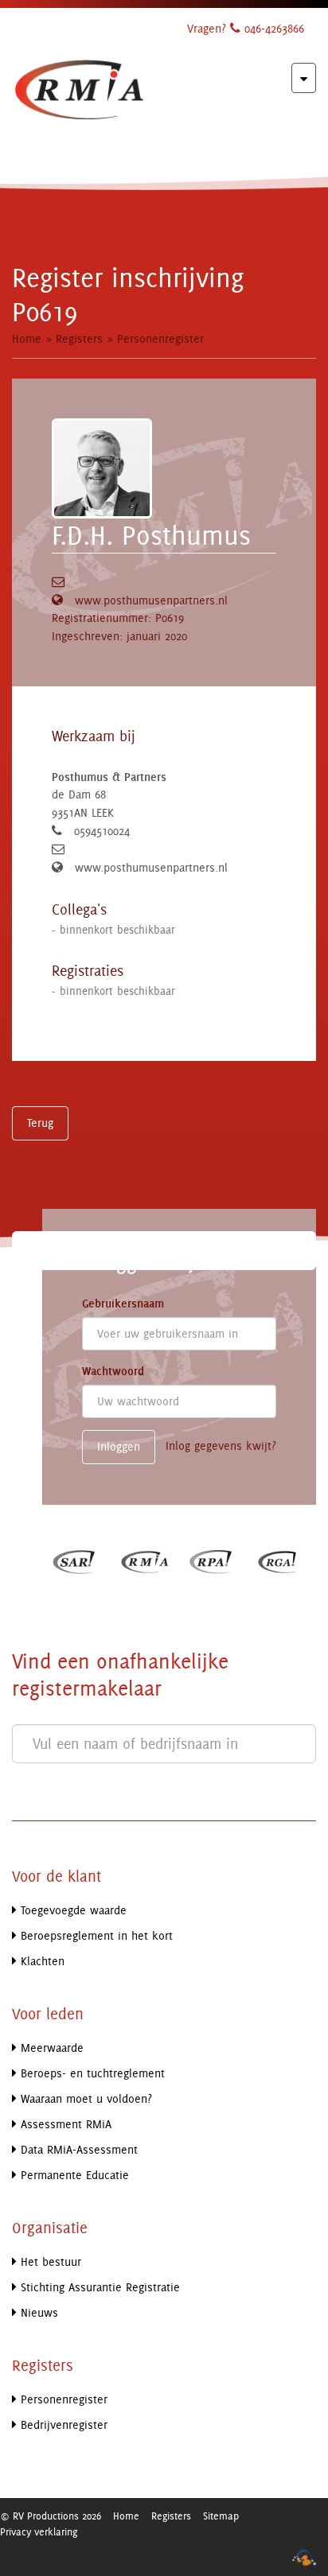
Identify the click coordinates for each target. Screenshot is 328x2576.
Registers (79, 338)
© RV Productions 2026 (51, 2516)
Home (27, 338)
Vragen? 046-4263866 (246, 28)
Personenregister (160, 338)
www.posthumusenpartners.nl (151, 600)
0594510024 (102, 831)
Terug (40, 1123)
